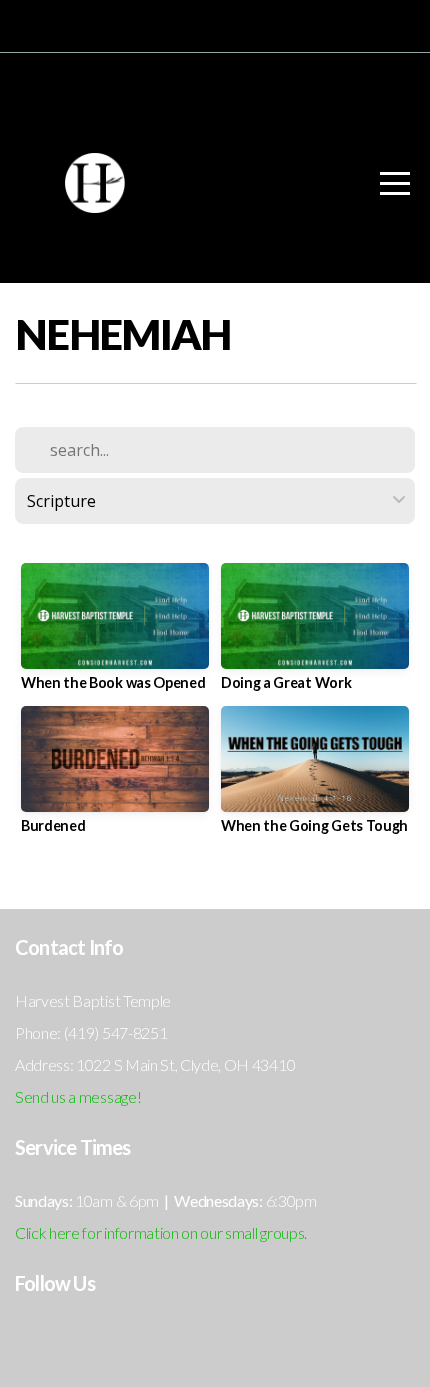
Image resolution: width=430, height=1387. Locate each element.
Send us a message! (78, 1096)
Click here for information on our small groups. (161, 1232)
